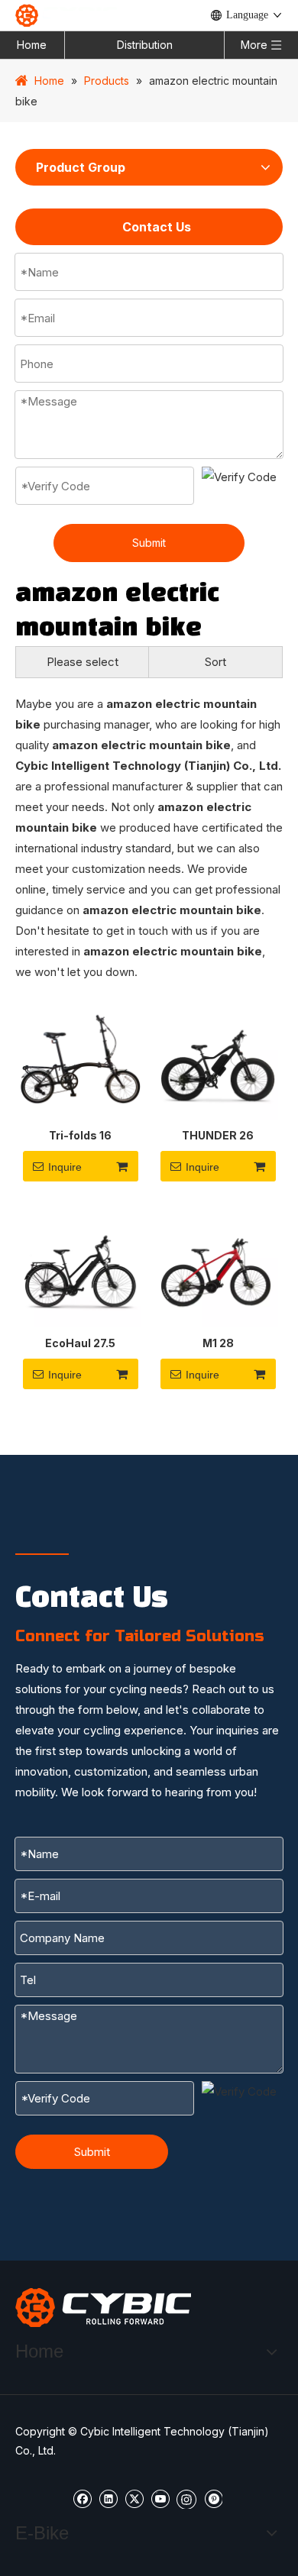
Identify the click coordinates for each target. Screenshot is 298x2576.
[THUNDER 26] (218, 1059)
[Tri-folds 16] (80, 1059)
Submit (149, 543)
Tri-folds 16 (80, 1135)
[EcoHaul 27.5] (80, 1267)
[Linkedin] (108, 2498)
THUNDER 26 (218, 1135)
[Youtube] (160, 2498)
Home (32, 45)
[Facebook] (82, 2498)
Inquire (65, 1167)
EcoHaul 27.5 (80, 1343)
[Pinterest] (213, 2498)
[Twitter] (134, 2498)
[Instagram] (186, 2498)
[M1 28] (218, 1267)
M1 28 (218, 1343)
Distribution (145, 45)
